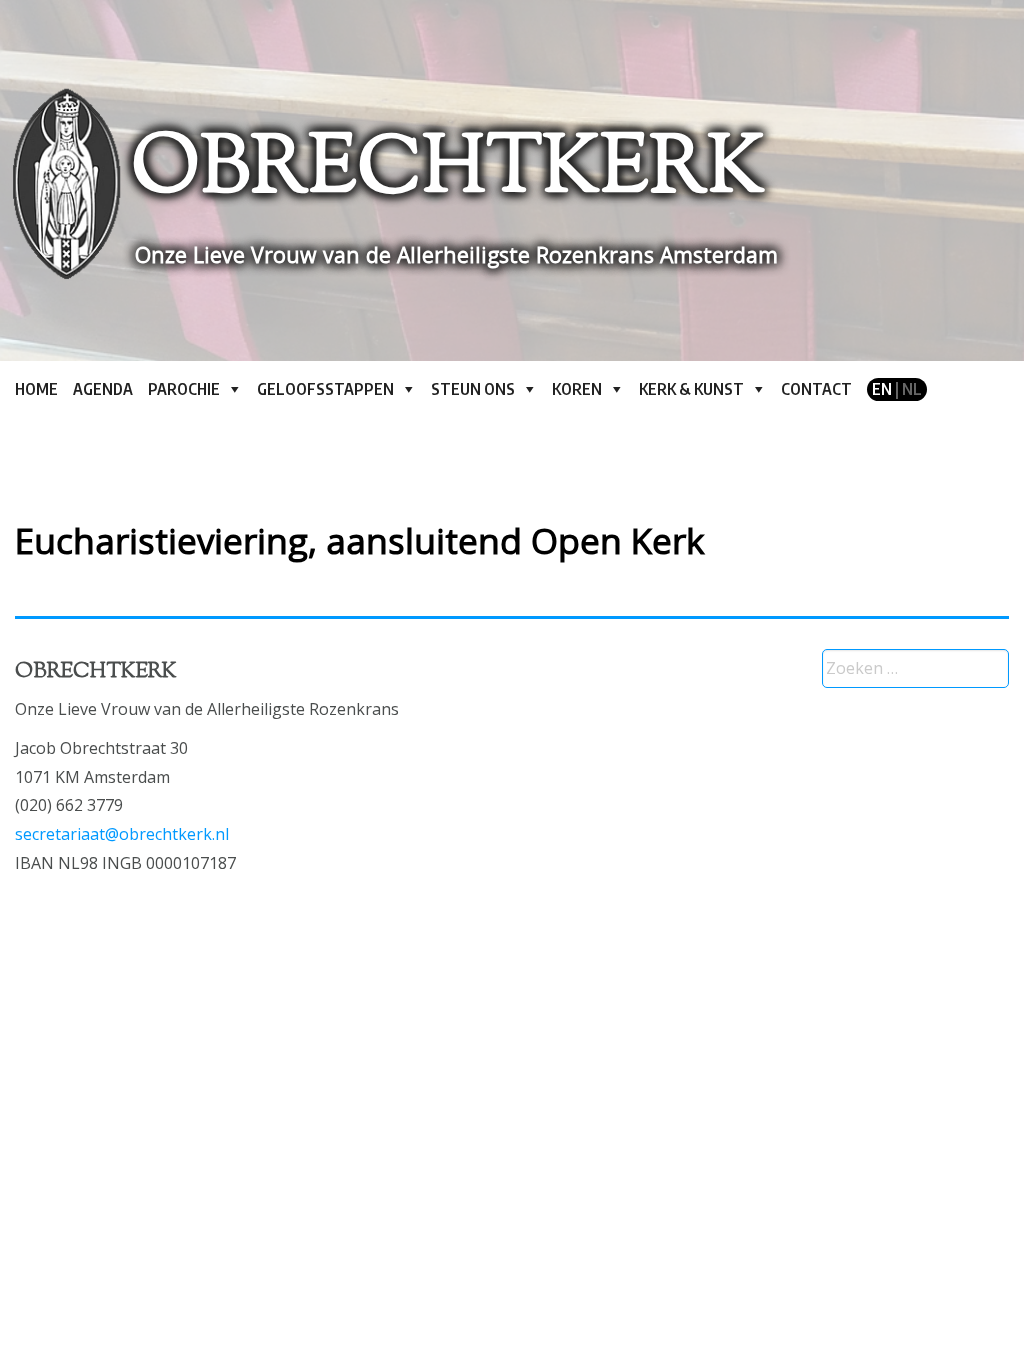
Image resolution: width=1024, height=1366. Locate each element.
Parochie (184, 389)
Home (36, 389)
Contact (816, 389)
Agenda (103, 389)
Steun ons (473, 389)
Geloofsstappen (325, 389)
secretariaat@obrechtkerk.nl (122, 834)
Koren (577, 389)
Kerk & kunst (691, 389)
